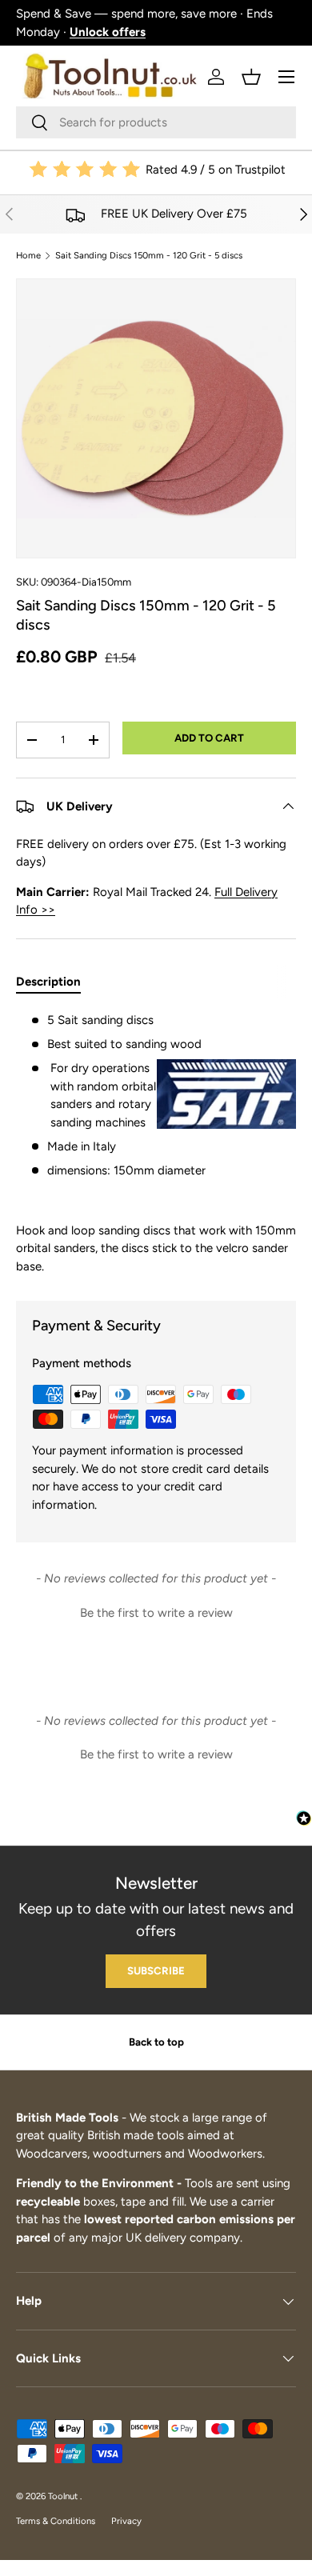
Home (28, 256)
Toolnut (64, 2496)
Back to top (156, 2042)
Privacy (126, 2521)
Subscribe (156, 1970)
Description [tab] (48, 982)
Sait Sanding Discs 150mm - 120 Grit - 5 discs (149, 256)
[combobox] (156, 122)
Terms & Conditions (56, 2521)
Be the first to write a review (156, 1613)
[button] (251, 77)
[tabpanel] (156, 1143)
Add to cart (209, 738)
